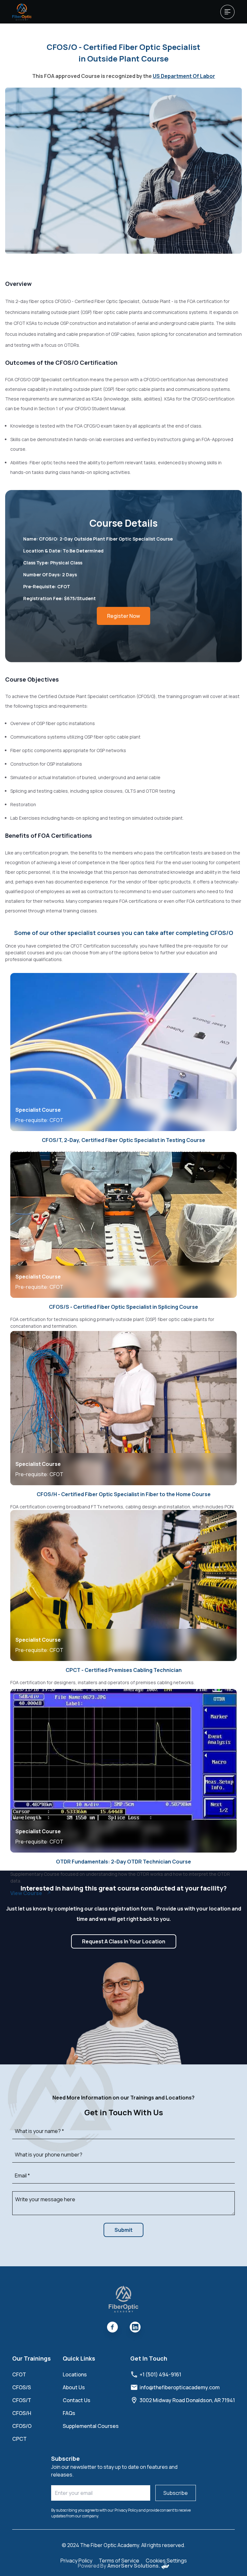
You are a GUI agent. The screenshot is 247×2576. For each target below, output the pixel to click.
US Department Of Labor (184, 76)
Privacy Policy (76, 2561)
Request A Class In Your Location (124, 1941)
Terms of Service (119, 2561)
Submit (123, 2230)
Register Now (123, 616)
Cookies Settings (166, 2561)
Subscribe (176, 2493)
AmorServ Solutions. (134, 2566)
